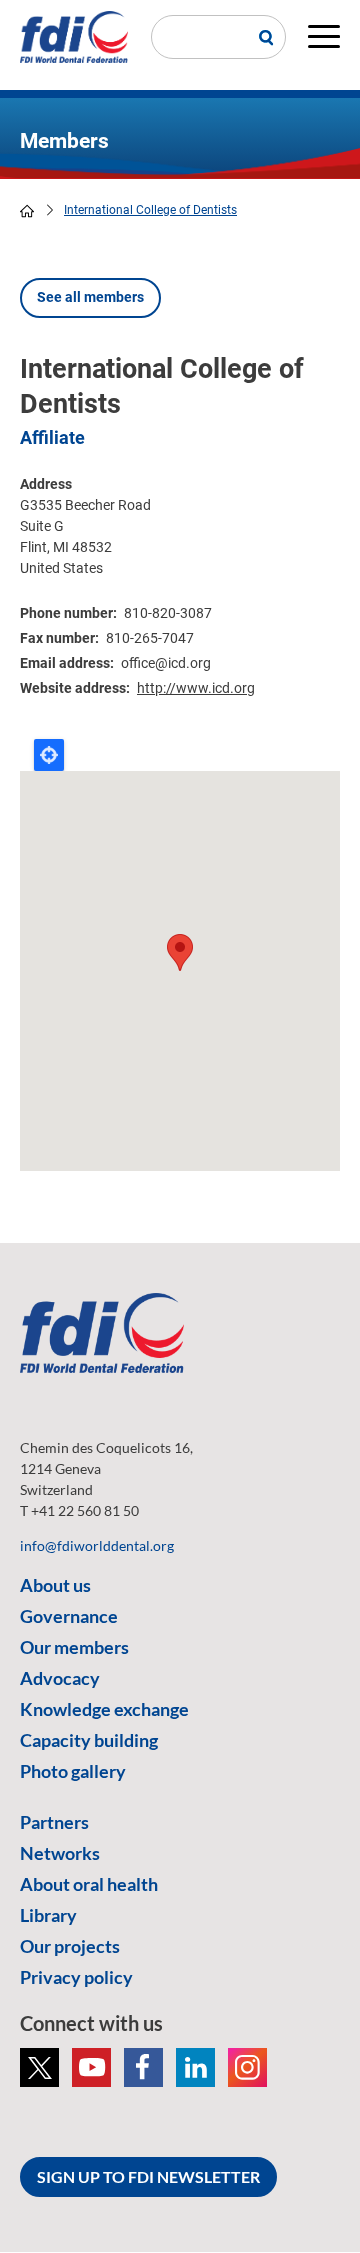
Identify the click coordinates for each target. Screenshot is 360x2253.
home (27, 211)
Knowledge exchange (104, 1709)
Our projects (70, 1946)
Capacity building (89, 1740)
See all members (90, 297)
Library (48, 1915)
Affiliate (52, 437)
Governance (69, 1616)
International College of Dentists (150, 210)
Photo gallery (73, 1771)
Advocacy (60, 1678)
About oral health (89, 1884)
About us (55, 1585)
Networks (60, 1853)
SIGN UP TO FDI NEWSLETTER (148, 2176)
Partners (54, 1822)
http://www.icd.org (196, 688)
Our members (74, 1647)
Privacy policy (76, 1977)
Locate (49, 755)
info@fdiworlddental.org (97, 1545)
